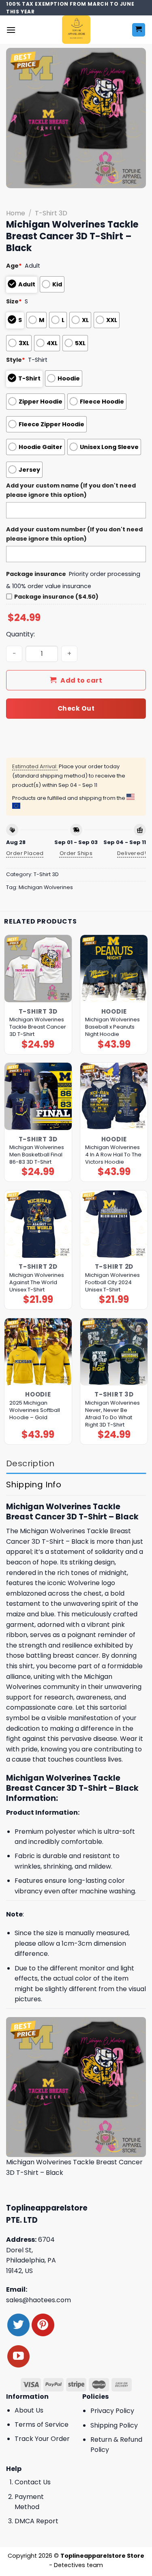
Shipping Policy (114, 2425)
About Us (29, 2410)
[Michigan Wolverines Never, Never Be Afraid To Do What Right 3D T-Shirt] (114, 1352)
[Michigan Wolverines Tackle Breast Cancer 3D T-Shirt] (38, 969)
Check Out (76, 708)
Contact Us (33, 2482)
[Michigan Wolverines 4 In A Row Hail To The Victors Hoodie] (114, 1096)
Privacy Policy (112, 2411)
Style (16, 360)
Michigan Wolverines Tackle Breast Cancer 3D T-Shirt (38, 1027)
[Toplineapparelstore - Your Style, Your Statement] (76, 30)
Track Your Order (42, 2439)
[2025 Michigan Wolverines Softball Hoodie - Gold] (38, 1352)
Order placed (25, 853)
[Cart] (139, 30)
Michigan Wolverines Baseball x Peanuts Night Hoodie (112, 1027)
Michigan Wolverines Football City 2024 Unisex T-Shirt (112, 1283)
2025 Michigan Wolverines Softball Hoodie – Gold (35, 1410)
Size (14, 301)
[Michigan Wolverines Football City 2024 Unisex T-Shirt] (114, 1224)
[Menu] (11, 30)
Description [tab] (30, 1463)
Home (16, 213)
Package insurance (36, 574)
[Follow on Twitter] (18, 2325)
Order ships (76, 853)
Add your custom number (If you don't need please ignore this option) (74, 534)
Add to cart (81, 680)
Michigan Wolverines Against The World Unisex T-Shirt (37, 1283)
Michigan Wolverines (46, 887)
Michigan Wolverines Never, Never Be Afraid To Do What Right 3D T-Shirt (112, 1414)
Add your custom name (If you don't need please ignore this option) (71, 490)
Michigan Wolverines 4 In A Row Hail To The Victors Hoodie (113, 1155)
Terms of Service (42, 2425)
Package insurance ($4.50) (56, 597)
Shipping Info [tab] (34, 1485)
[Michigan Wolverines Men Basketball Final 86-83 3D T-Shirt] (38, 1096)
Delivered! (132, 853)
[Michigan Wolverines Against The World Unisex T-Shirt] (38, 1224)
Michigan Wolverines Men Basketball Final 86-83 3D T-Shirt (37, 1155)
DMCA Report (36, 2521)
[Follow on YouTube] (18, 2356)
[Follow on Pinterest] (43, 2325)
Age (14, 266)
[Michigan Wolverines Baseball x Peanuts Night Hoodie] (114, 969)
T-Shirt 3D (51, 213)
